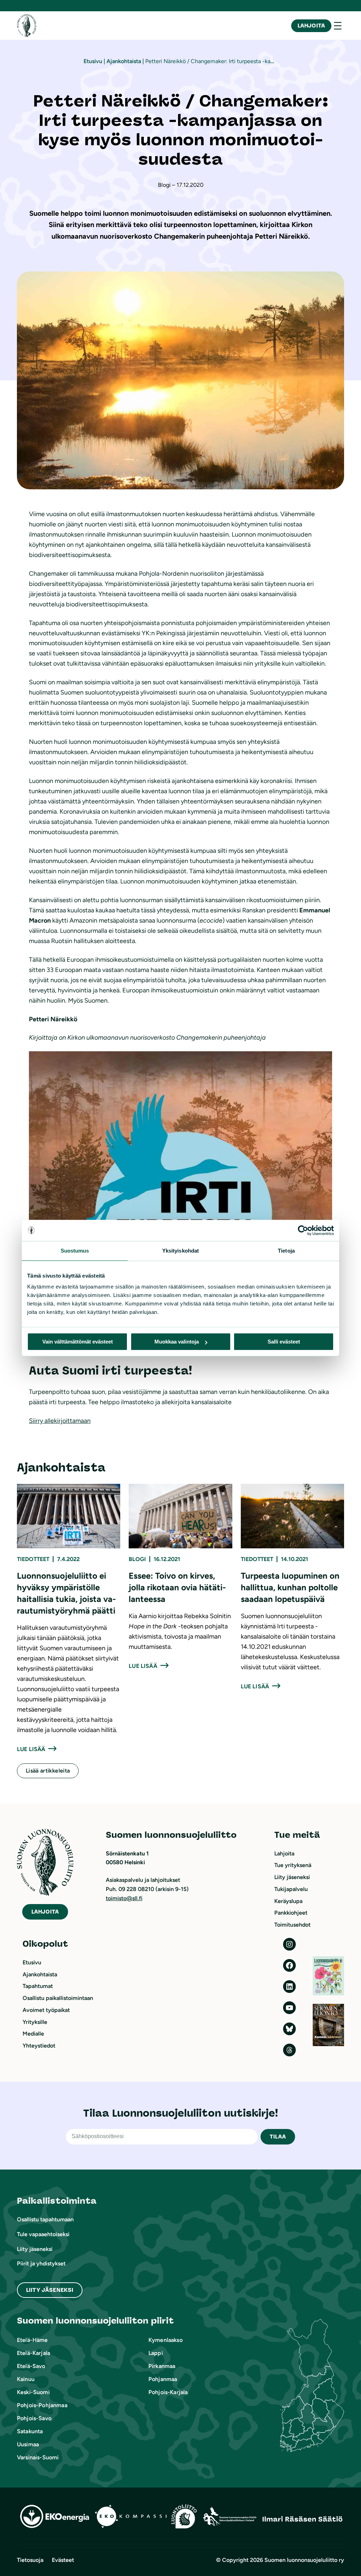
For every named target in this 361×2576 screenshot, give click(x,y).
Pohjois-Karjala (168, 2392)
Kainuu (26, 2379)
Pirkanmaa (162, 2366)
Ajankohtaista (124, 61)
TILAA (278, 2137)
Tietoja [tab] (286, 1251)
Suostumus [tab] (75, 1251)
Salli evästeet (284, 1342)
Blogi (137, 1559)
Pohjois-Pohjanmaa (42, 2405)
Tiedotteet (33, 1559)
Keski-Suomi (33, 2392)
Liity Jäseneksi (50, 2290)
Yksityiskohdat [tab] (180, 1251)
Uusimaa (28, 2444)
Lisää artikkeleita (48, 1771)
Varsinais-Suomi (38, 2457)
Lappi (156, 2353)
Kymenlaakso (166, 2340)
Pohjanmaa (163, 2379)
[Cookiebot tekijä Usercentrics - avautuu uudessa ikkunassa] (303, 1230)
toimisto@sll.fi (124, 1898)
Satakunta (30, 2431)
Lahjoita (311, 26)
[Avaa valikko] (338, 26)
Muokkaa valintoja (177, 1342)
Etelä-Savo (31, 2366)
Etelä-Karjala (33, 2353)
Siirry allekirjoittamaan (60, 1421)
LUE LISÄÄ (31, 1749)
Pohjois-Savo (34, 2418)
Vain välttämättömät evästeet (78, 1342)
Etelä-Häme (32, 2340)
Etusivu (93, 61)
